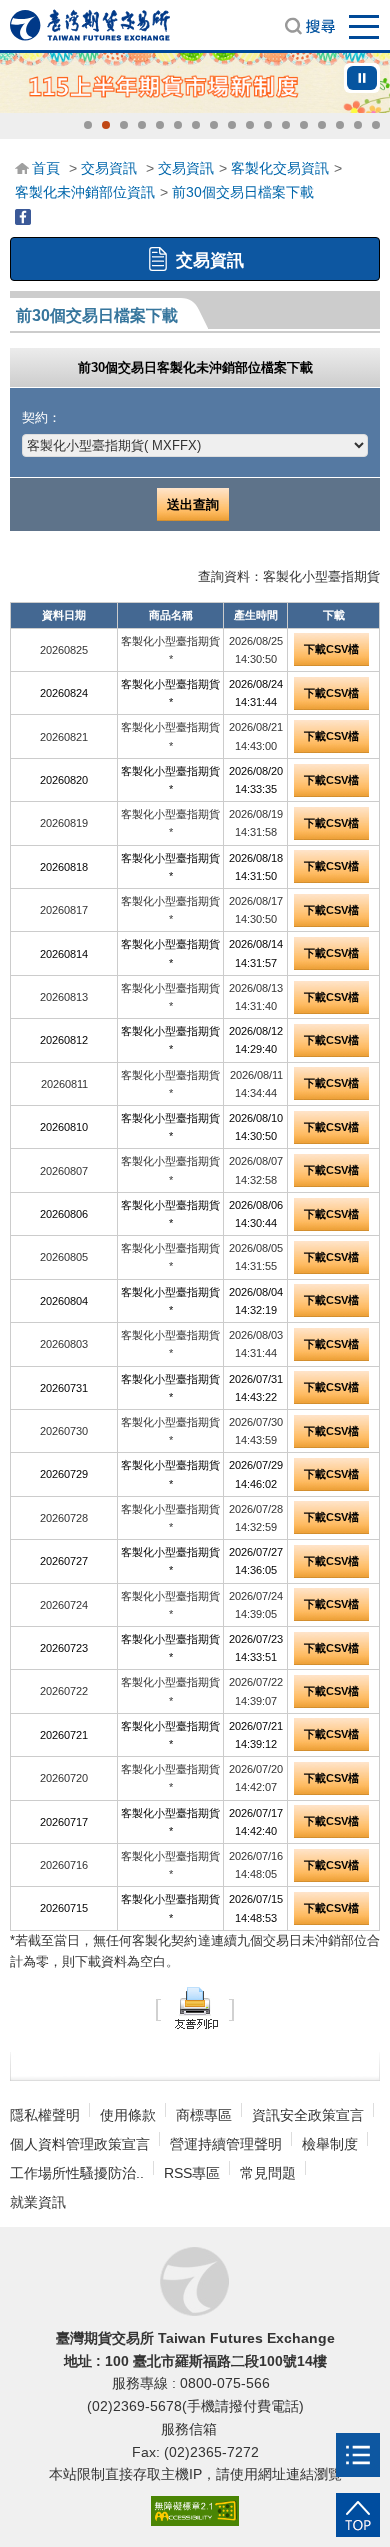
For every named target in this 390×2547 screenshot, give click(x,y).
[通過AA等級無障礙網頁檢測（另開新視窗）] (195, 2511)
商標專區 (204, 2115)
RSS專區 (192, 2173)
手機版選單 (365, 26)
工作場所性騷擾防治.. (77, 2173)
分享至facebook (23, 217)
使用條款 (128, 2115)
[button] (88, 125)
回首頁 (90, 25)
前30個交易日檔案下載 (243, 192)
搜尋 (310, 26)
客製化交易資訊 (280, 168)
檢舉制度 (330, 2144)
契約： (41, 417)
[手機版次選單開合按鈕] (358, 2455)
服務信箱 (191, 2429)
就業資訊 (38, 2202)
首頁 (46, 168)
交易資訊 (109, 168)
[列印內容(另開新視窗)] (195, 2007)
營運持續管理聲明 (226, 2144)
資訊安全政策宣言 (308, 2115)
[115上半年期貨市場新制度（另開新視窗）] (195, 83)
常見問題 (268, 2173)
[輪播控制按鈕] (362, 78)
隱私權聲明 (45, 2115)
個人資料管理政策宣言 (80, 2144)
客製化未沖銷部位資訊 (85, 192)
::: (21, 167)
